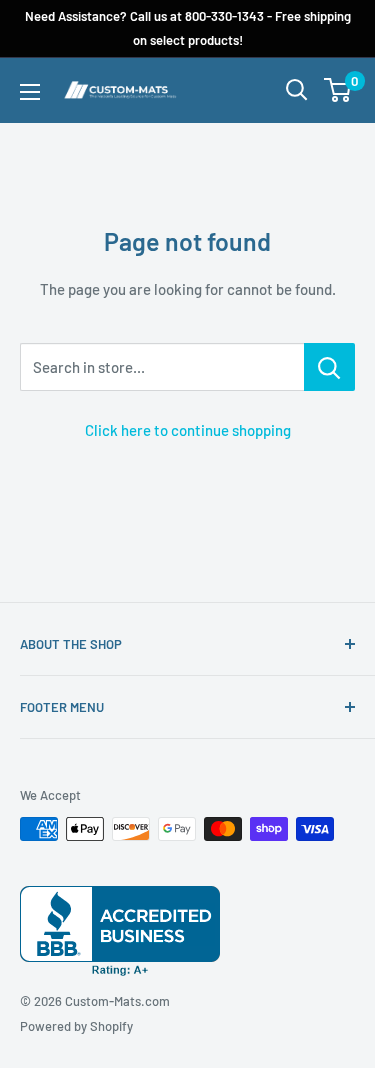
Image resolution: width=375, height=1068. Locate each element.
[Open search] (297, 90)
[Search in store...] (329, 367)
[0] (338, 90)
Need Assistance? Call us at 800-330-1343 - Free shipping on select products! (188, 28)
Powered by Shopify (76, 1026)
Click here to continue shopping (188, 430)
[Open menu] (30, 92)
